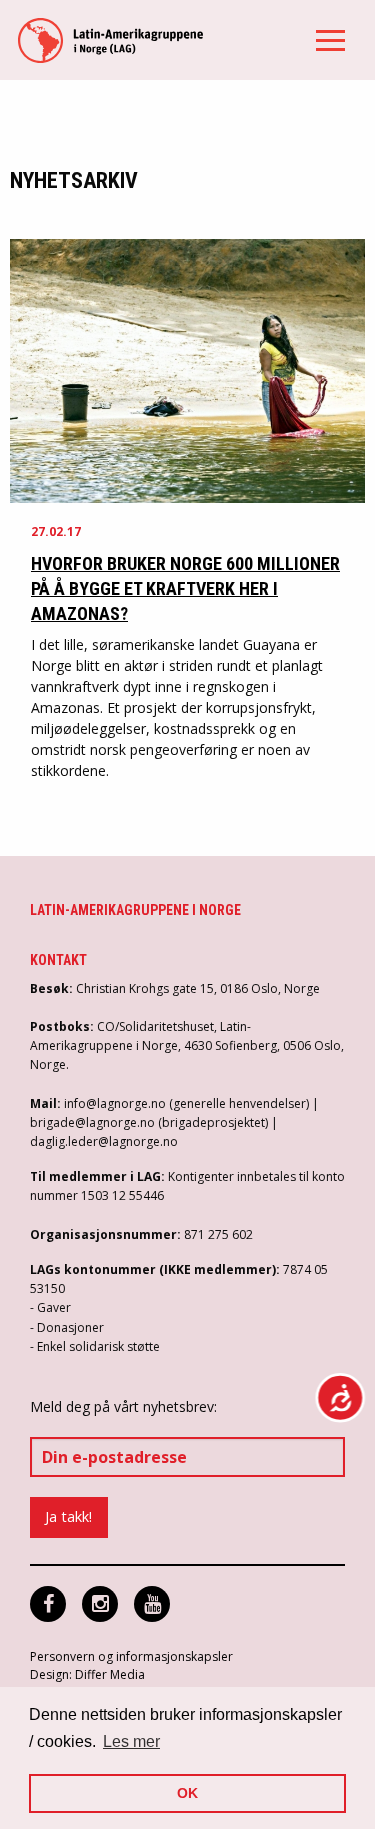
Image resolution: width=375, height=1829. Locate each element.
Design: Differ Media (87, 1674)
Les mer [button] (131, 1741)
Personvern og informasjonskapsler (131, 1656)
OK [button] (187, 1793)
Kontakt (58, 960)
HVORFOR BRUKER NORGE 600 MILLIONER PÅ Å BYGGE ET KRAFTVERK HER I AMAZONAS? (185, 588)
